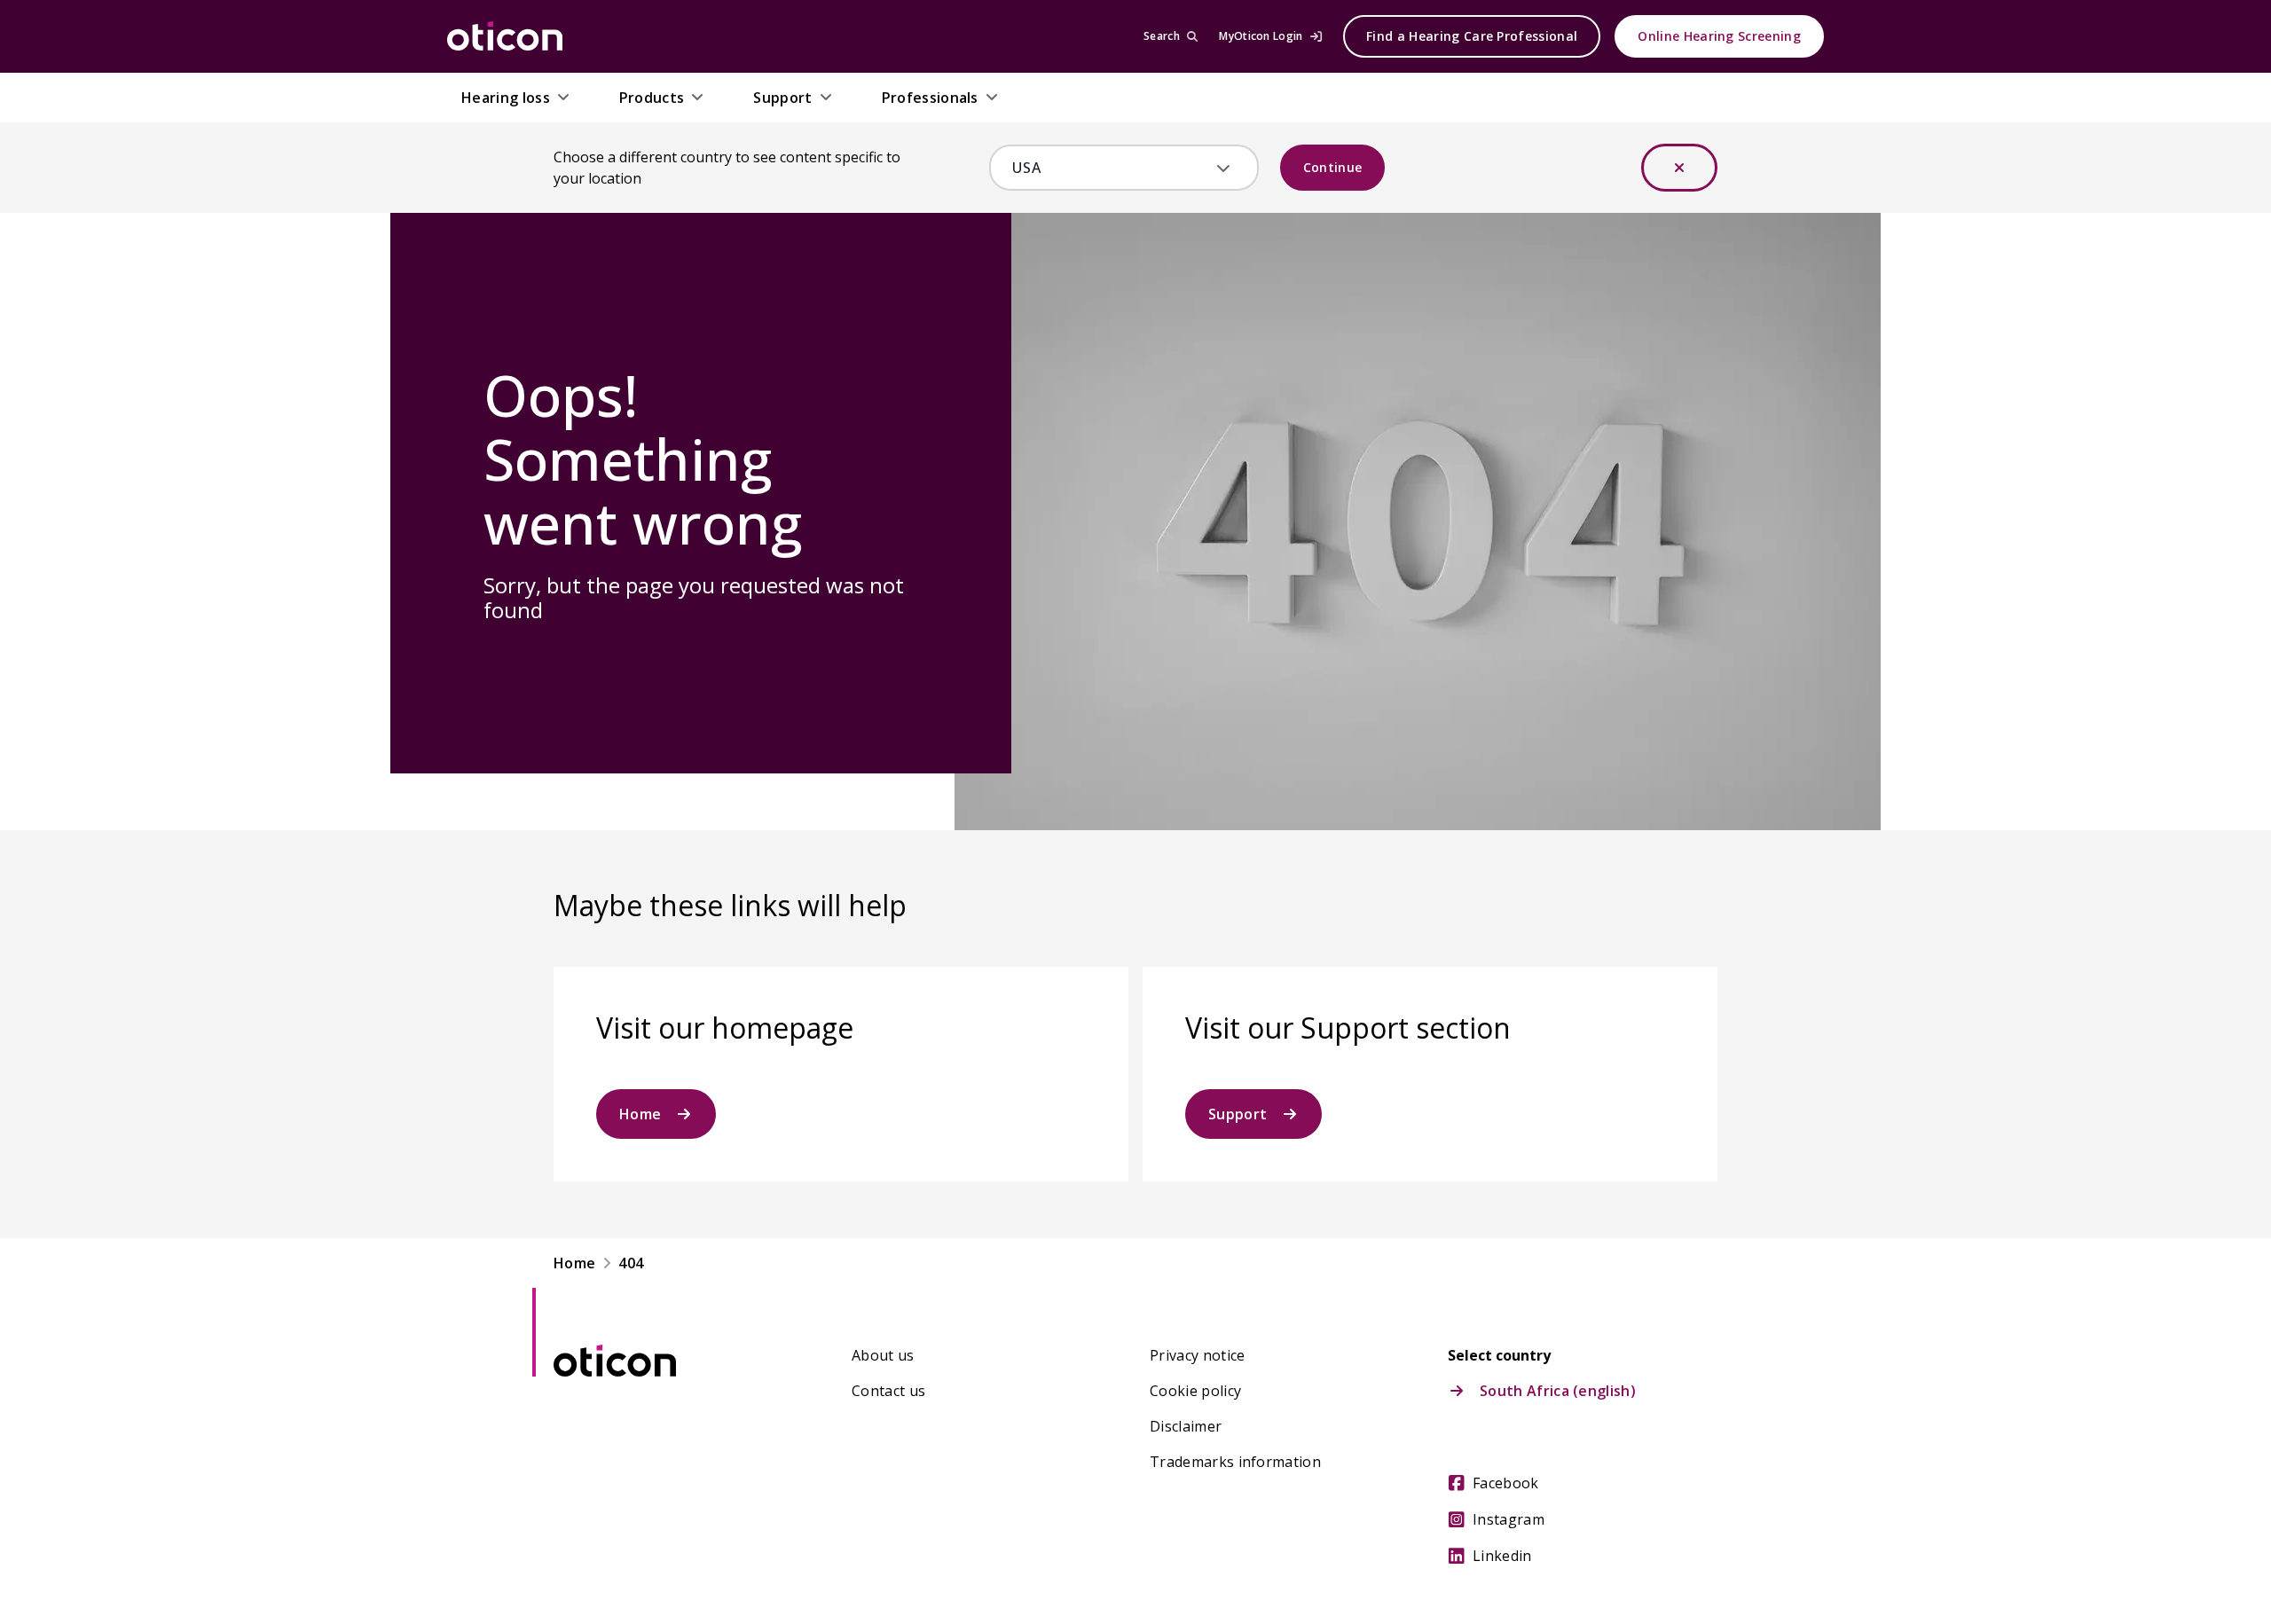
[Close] (1679, 168)
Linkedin (1502, 1556)
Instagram (1509, 1519)
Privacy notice (1197, 1355)
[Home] (505, 36)
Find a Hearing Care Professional (1472, 36)
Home (640, 1114)
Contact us (888, 1391)
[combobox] (1111, 168)
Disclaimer (1186, 1426)
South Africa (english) (1558, 1391)
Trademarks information (1235, 1462)
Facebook (1506, 1483)
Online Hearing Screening (1719, 36)
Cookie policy (1195, 1391)
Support (1238, 1114)
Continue (1333, 167)
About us (883, 1355)
